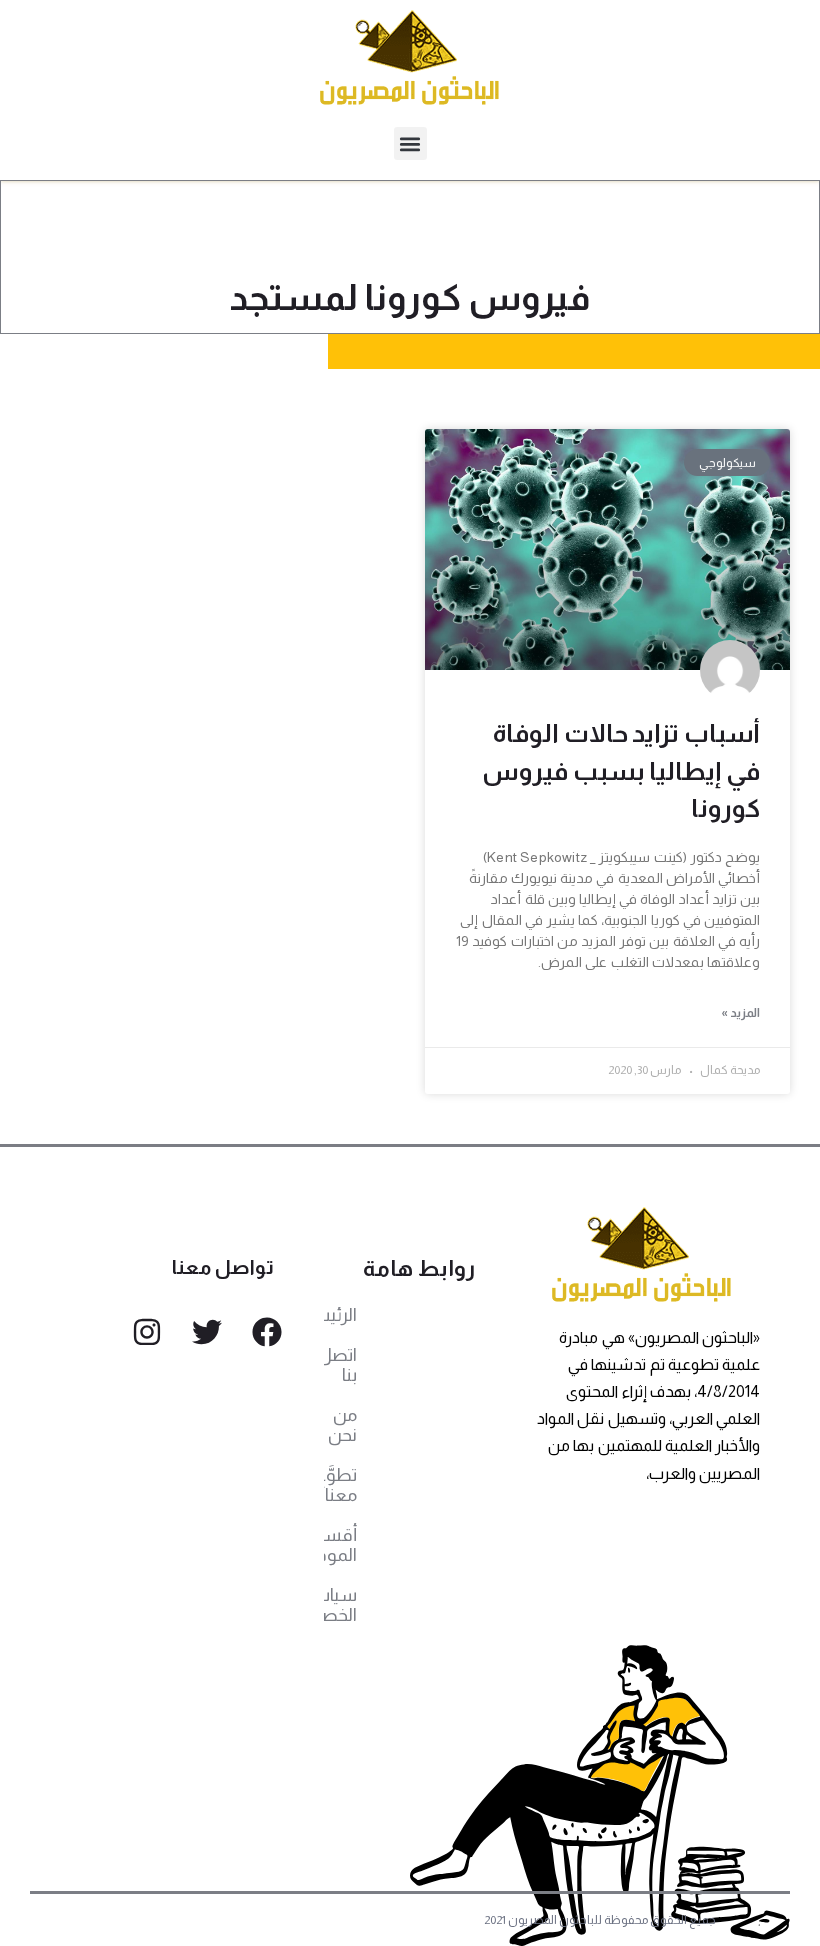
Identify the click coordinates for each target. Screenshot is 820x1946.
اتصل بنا (340, 1365)
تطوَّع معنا (340, 1485)
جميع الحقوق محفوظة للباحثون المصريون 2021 (600, 1920)
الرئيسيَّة (340, 1315)
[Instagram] (147, 1332)
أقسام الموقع (340, 1545)
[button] (410, 143)
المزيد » (740, 1013)
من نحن (342, 1425)
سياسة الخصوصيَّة (340, 1605)
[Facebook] (267, 1332)
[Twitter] (207, 1332)
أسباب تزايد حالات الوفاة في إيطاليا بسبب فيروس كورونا (621, 770)
